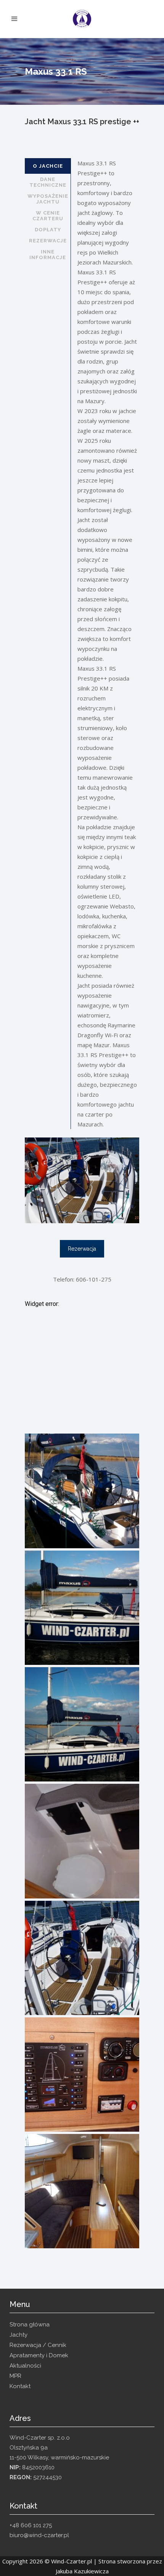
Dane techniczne (48, 182)
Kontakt (20, 2386)
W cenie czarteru (48, 216)
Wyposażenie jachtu (48, 199)
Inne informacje (48, 255)
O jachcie (48, 166)
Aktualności (25, 2366)
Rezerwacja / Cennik (38, 2345)
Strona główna (30, 2324)
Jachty (18, 2335)
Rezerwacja (82, 1249)
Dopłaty (48, 230)
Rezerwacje (48, 241)
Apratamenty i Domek (39, 2355)
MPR (15, 2376)
